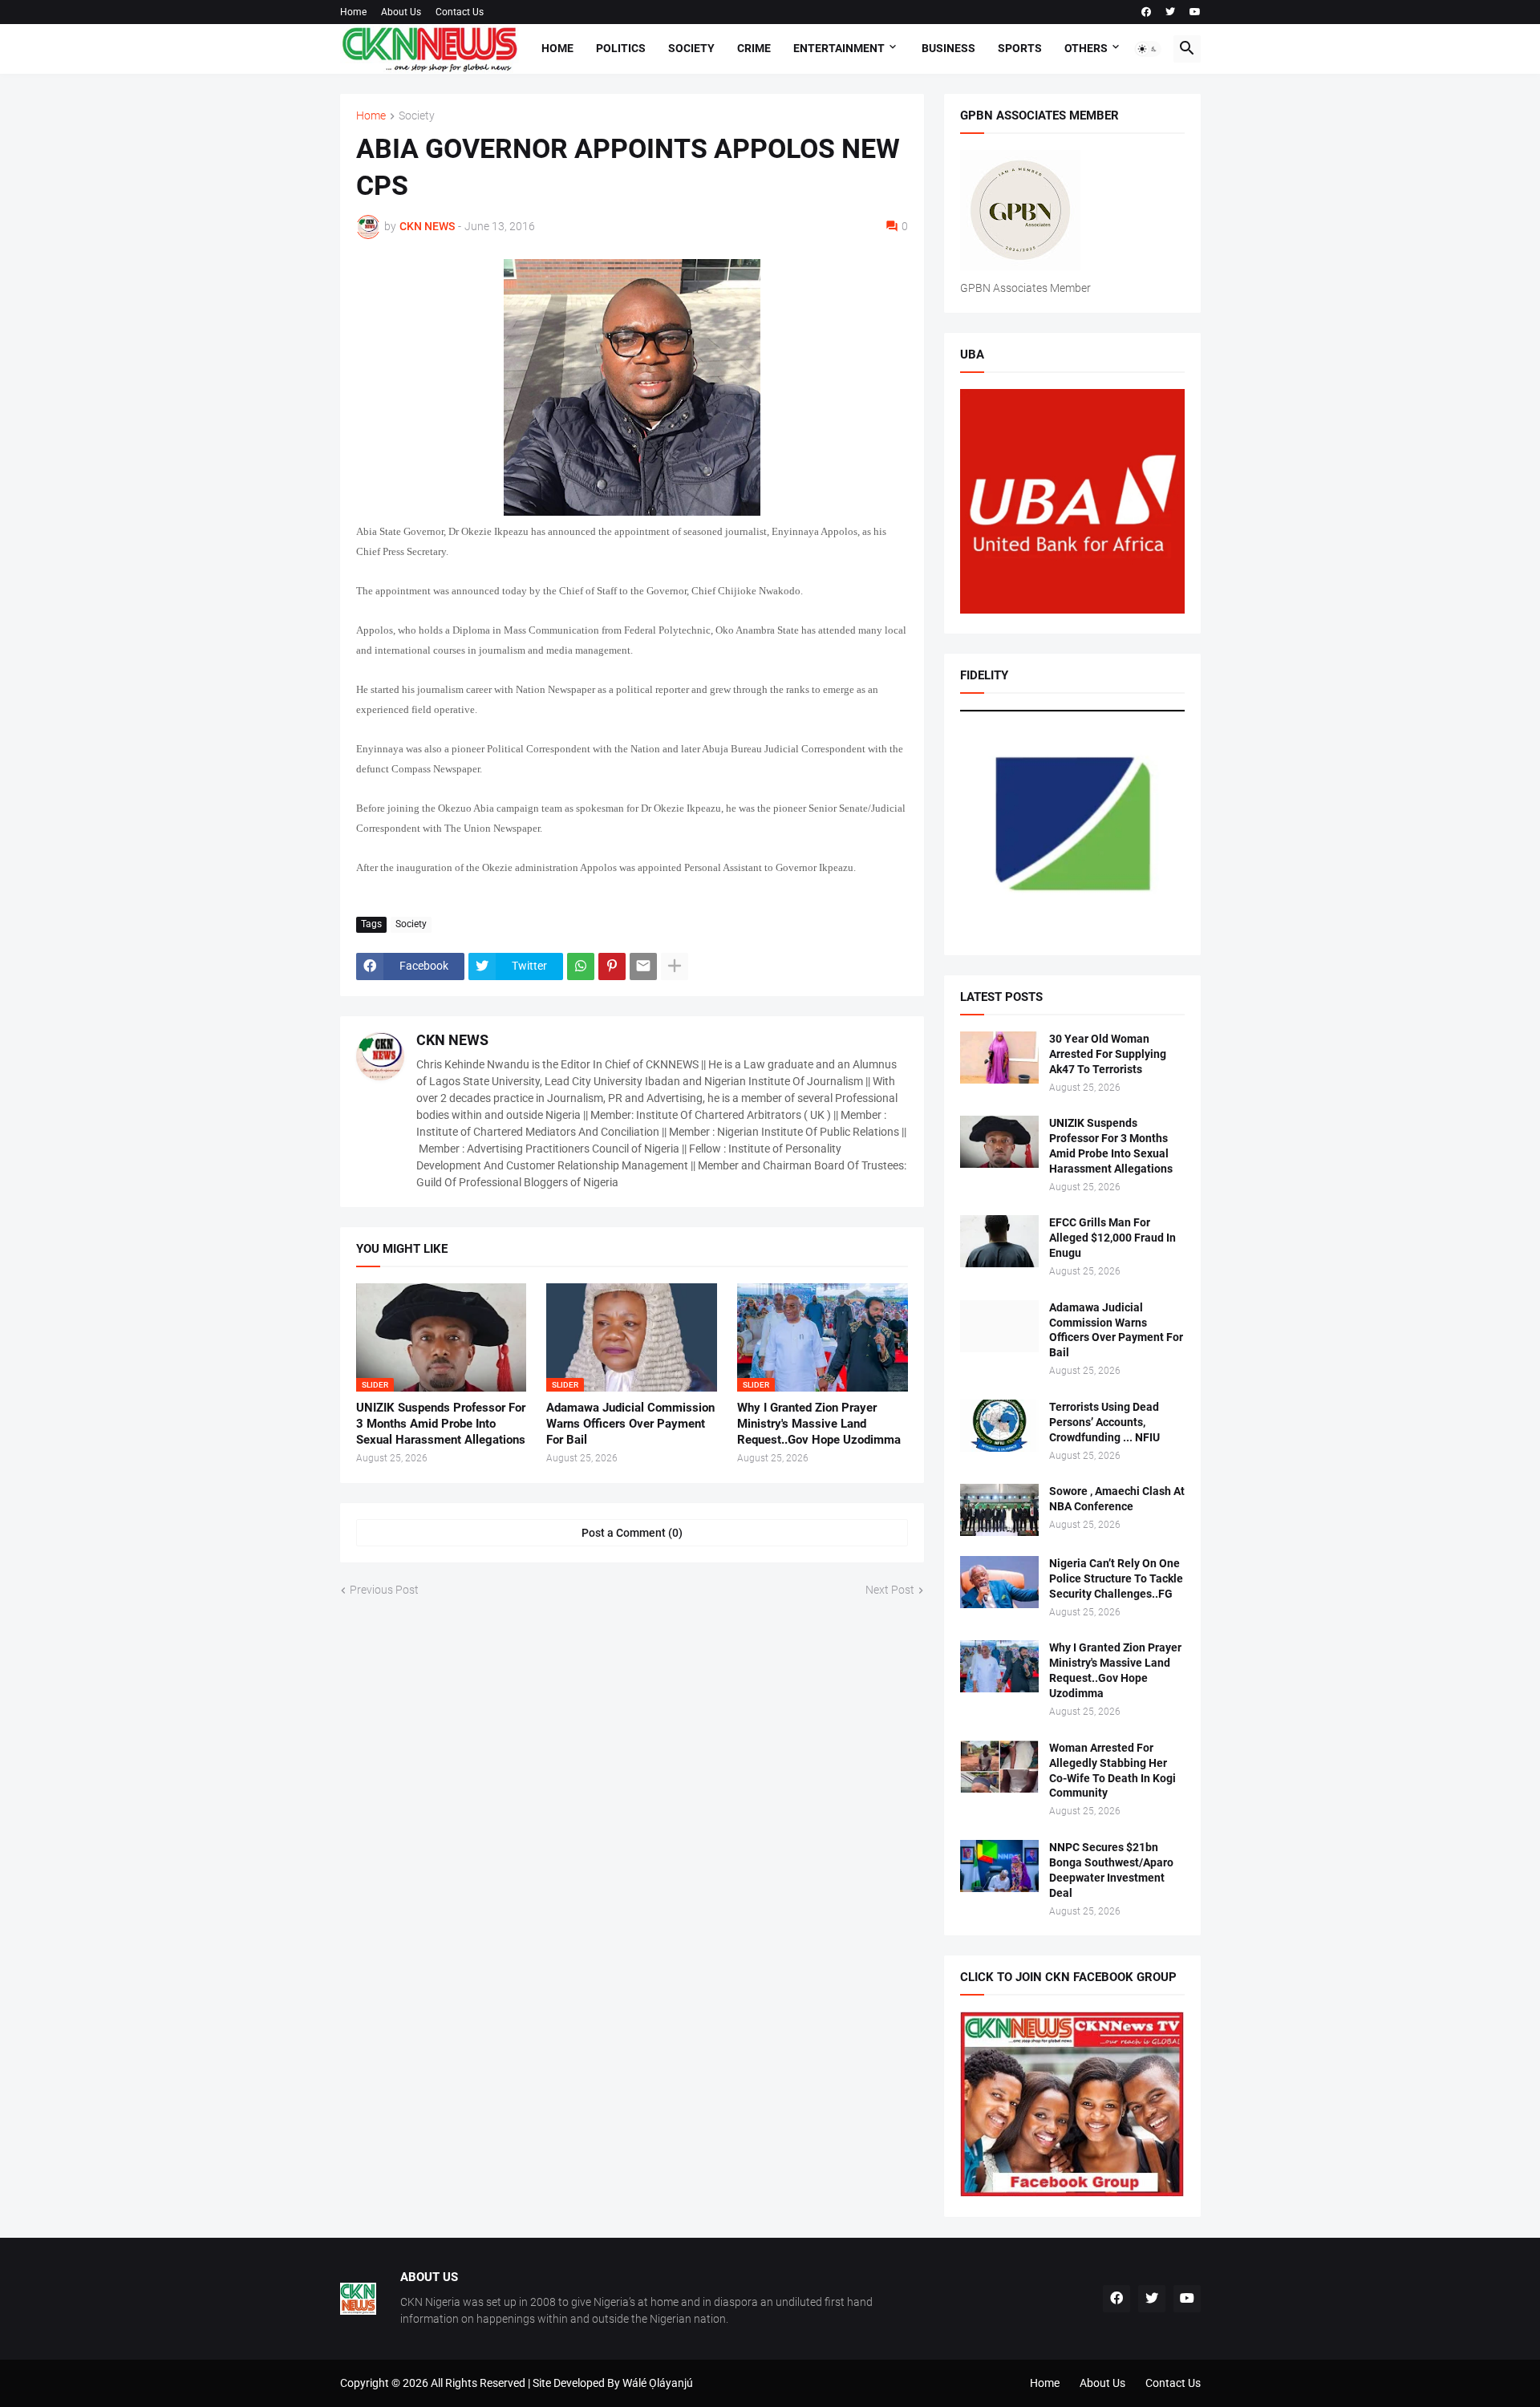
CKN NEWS (452, 1040)
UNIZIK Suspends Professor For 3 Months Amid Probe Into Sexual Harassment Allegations (441, 1424)
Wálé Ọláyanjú (658, 2383)
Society (691, 48)
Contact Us (460, 12)
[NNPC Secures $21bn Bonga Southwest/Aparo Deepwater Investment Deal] (999, 1866)
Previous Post (384, 1590)
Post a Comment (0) (632, 1533)
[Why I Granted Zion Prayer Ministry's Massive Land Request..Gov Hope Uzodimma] (999, 1666)
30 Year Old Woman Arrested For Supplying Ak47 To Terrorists (1108, 1054)
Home (353, 12)
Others (1086, 48)
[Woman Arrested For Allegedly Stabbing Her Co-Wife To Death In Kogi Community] (999, 1767)
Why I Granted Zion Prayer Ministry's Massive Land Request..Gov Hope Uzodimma (819, 1424)
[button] (1148, 49)
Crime (754, 48)
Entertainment (839, 48)
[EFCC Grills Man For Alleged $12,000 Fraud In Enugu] (999, 1241)
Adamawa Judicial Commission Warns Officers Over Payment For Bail (630, 1424)
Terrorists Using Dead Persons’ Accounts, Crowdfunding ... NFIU (1104, 1422)
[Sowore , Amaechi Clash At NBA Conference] (999, 1510)
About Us (401, 12)
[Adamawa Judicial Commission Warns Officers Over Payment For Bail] (999, 1326)
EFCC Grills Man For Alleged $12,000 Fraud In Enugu (1112, 1238)
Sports (1020, 48)
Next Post (890, 1590)
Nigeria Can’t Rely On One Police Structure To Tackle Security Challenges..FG (1116, 1578)
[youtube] (1195, 12)
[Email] (643, 966)
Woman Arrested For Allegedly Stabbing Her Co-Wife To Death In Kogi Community (1112, 1771)
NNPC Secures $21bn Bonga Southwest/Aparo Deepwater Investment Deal (1111, 1870)
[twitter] (1170, 12)
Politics (621, 48)
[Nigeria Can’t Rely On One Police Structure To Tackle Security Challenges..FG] (999, 1582)
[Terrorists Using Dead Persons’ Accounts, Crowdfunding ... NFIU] (999, 1426)
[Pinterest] (612, 966)
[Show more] (675, 966)
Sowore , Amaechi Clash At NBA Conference (1117, 1499)
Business (948, 48)
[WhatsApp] (581, 966)
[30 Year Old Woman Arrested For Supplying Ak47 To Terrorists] (999, 1058)
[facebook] (1146, 12)
